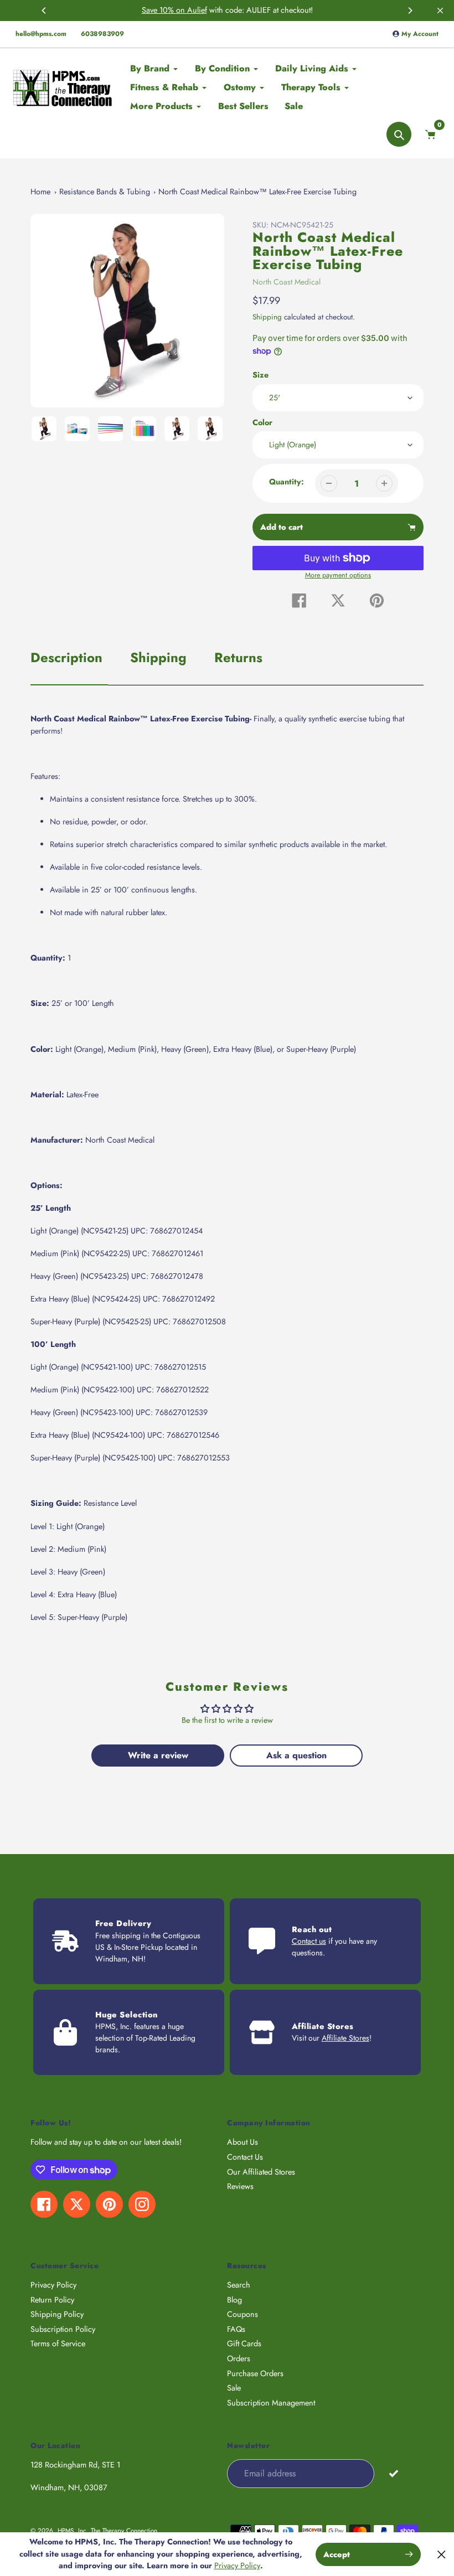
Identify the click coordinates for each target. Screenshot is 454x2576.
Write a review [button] (158, 1755)
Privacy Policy (53, 2285)
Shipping (267, 317)
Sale (234, 2388)
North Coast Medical (287, 282)
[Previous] (44, 11)
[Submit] (393, 2473)
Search (239, 2285)
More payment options (338, 575)
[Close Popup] (442, 2554)
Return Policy (52, 2300)
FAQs (236, 2329)
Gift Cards (244, 2343)
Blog (234, 2300)
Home (40, 192)
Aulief (197, 10)
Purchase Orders (255, 2373)
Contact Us (245, 2157)
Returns (238, 657)
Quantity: (287, 482)
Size (260, 375)
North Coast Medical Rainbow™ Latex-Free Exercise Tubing (257, 192)
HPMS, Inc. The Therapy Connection (107, 2530)
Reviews (240, 2186)
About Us (243, 2142)
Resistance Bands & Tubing (105, 192)
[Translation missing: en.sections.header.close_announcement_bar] (440, 11)
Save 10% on (164, 10)
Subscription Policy (63, 2329)
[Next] (410, 11)
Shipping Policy (57, 2314)
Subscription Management (271, 2403)
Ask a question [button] (296, 1755)
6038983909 (102, 34)
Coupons (243, 2314)
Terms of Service (58, 2343)
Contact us (309, 1941)
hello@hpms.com (41, 34)
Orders (239, 2358)
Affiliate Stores (345, 2038)
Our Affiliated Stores (261, 2172)
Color (262, 422)
